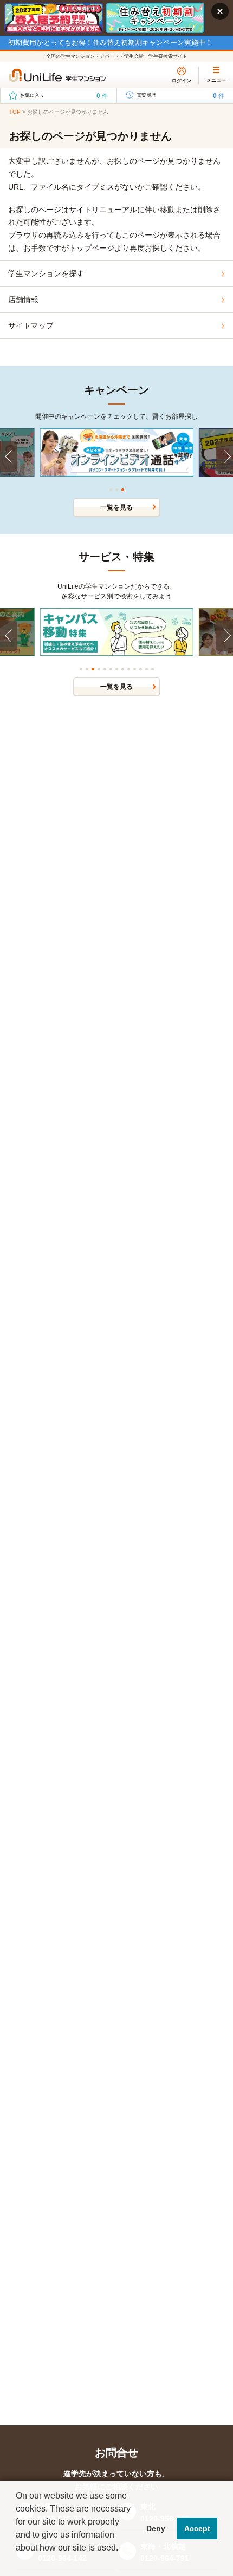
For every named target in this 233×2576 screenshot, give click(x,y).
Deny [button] (156, 2528)
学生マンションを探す (46, 273)
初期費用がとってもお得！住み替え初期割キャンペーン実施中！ (110, 43)
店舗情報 (23, 299)
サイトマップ (31, 325)
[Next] (224, 456)
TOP (15, 112)
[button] (17, 2562)
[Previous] (9, 456)
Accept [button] (197, 2528)
